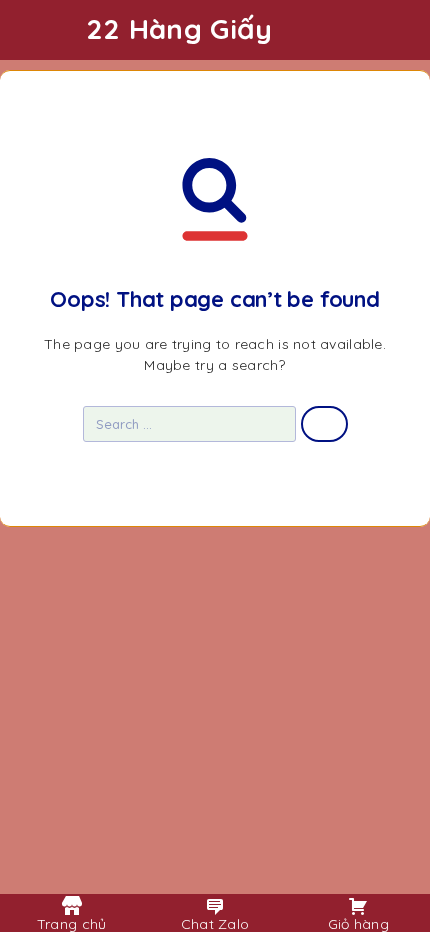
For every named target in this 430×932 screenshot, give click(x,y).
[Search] (369, 32)
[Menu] (43, 30)
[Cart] (401, 31)
